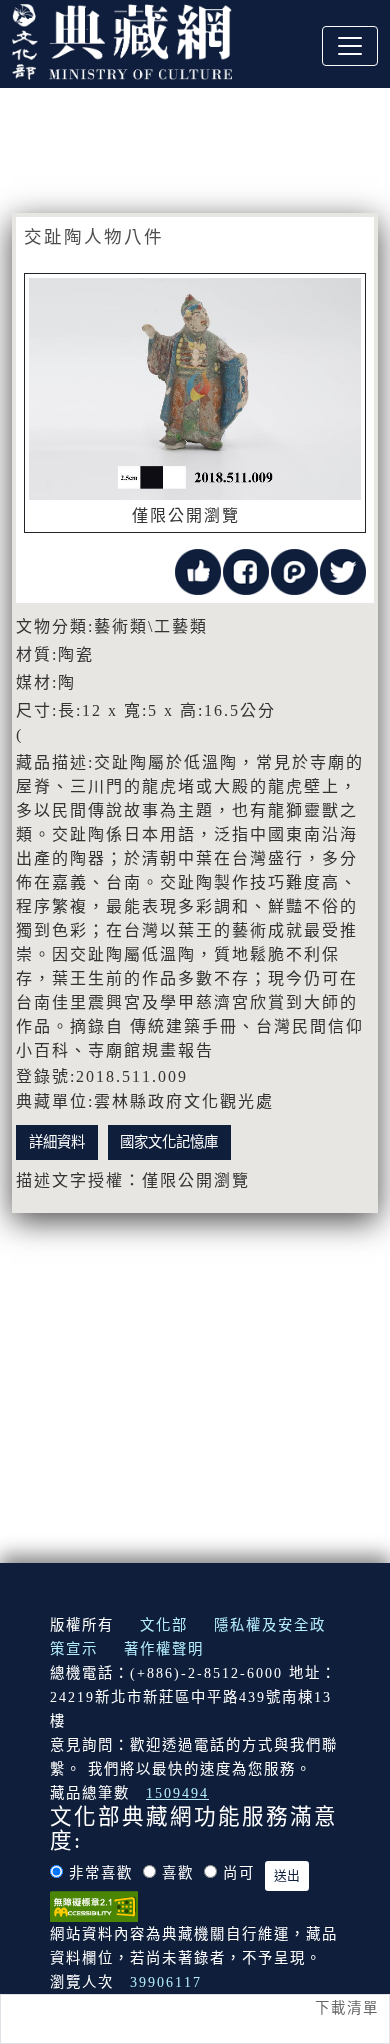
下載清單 (347, 2008)
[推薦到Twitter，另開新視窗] (343, 569)
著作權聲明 (164, 1649)
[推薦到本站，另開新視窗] (198, 569)
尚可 (239, 1873)
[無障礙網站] (94, 1905)
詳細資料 (57, 1142)
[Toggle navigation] (350, 46)
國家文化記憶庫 (169, 1142)
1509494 (177, 1793)
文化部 (164, 1625)
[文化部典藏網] (122, 39)
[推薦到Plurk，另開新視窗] (294, 569)
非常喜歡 (101, 1873)
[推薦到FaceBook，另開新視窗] (246, 569)
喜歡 (178, 1873)
